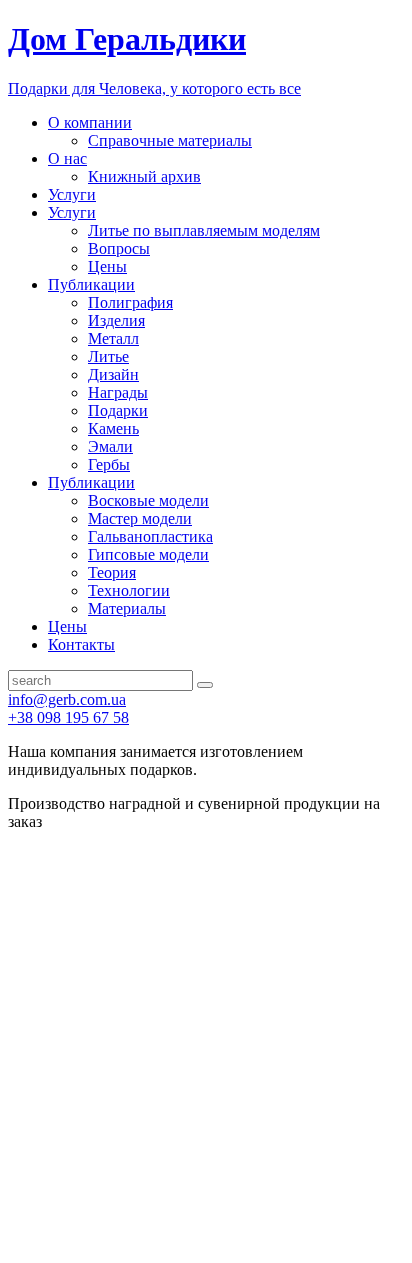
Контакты (81, 644)
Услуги (72, 194)
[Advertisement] (206, 1047)
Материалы (127, 608)
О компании (90, 122)
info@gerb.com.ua (67, 699)
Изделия (116, 320)
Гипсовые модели (148, 554)
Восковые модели (148, 500)
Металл (113, 338)
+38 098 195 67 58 (68, 717)
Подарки (118, 410)
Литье (108, 356)
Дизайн (113, 374)
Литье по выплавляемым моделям (204, 230)
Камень (113, 428)
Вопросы (119, 248)
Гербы (109, 464)
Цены (107, 266)
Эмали (110, 446)
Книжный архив (144, 176)
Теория (112, 572)
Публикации (91, 284)
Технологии (129, 590)
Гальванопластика (150, 536)
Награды (118, 392)
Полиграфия (130, 302)
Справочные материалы (170, 140)
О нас (67, 158)
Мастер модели (140, 518)
